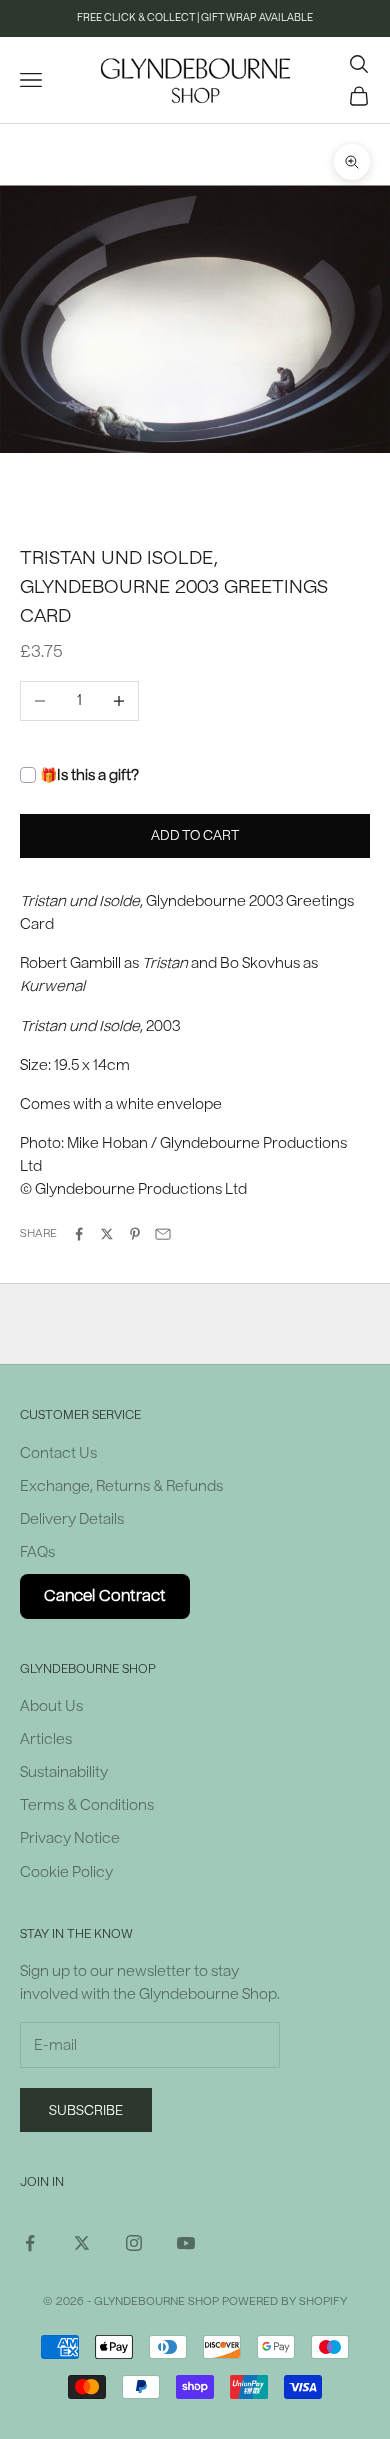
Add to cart (195, 835)
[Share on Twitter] (107, 1234)
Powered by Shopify (284, 2301)
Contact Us (58, 1453)
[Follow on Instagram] (134, 2243)
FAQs (37, 1552)
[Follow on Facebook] (30, 2243)
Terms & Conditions (87, 1805)
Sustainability (64, 1772)
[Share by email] (163, 1234)
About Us (51, 1706)
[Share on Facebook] (79, 1234)
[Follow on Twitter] (82, 2243)
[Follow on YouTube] (186, 2243)
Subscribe (86, 2110)
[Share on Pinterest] (135, 1234)
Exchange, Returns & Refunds (121, 1486)
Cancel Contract (105, 1596)
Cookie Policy (66, 1872)
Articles (46, 1739)
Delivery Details (72, 1519)
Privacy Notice (70, 1838)
